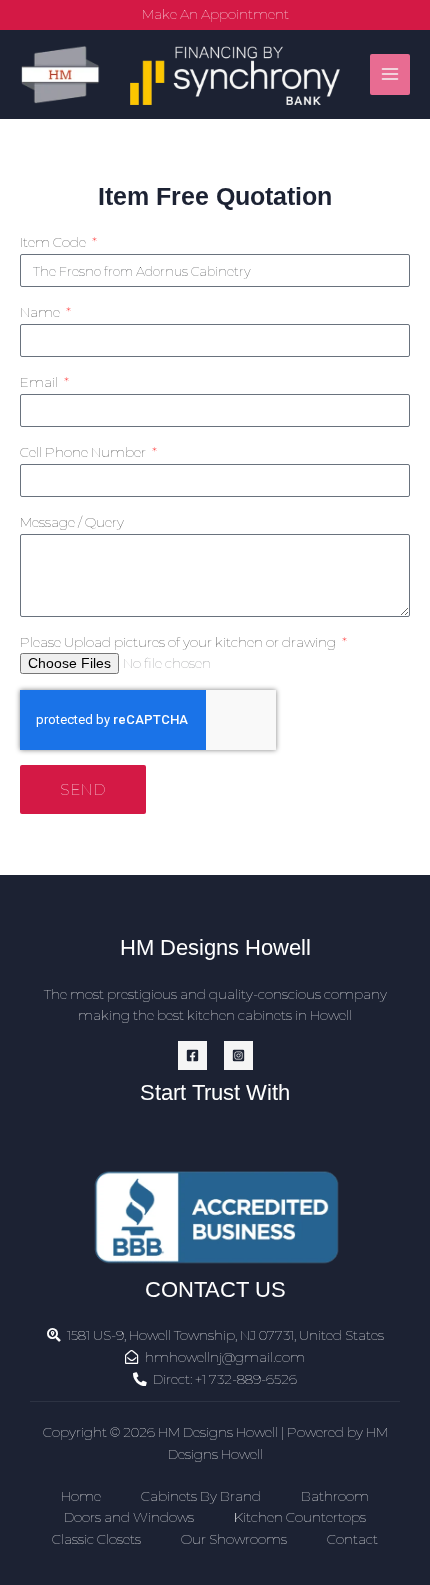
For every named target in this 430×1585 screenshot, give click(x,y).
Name (41, 312)
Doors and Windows (129, 1517)
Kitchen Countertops (300, 1517)
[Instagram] (238, 1055)
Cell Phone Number (84, 452)
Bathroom (335, 1496)
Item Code (54, 242)
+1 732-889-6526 (246, 1379)
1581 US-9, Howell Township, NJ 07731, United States (225, 1335)
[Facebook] (192, 1055)
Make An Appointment (215, 14)
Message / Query (72, 522)
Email (40, 382)
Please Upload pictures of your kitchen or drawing (179, 642)
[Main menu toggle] (390, 74)
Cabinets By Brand (201, 1496)
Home (81, 1496)
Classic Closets (96, 1539)
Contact (352, 1539)
